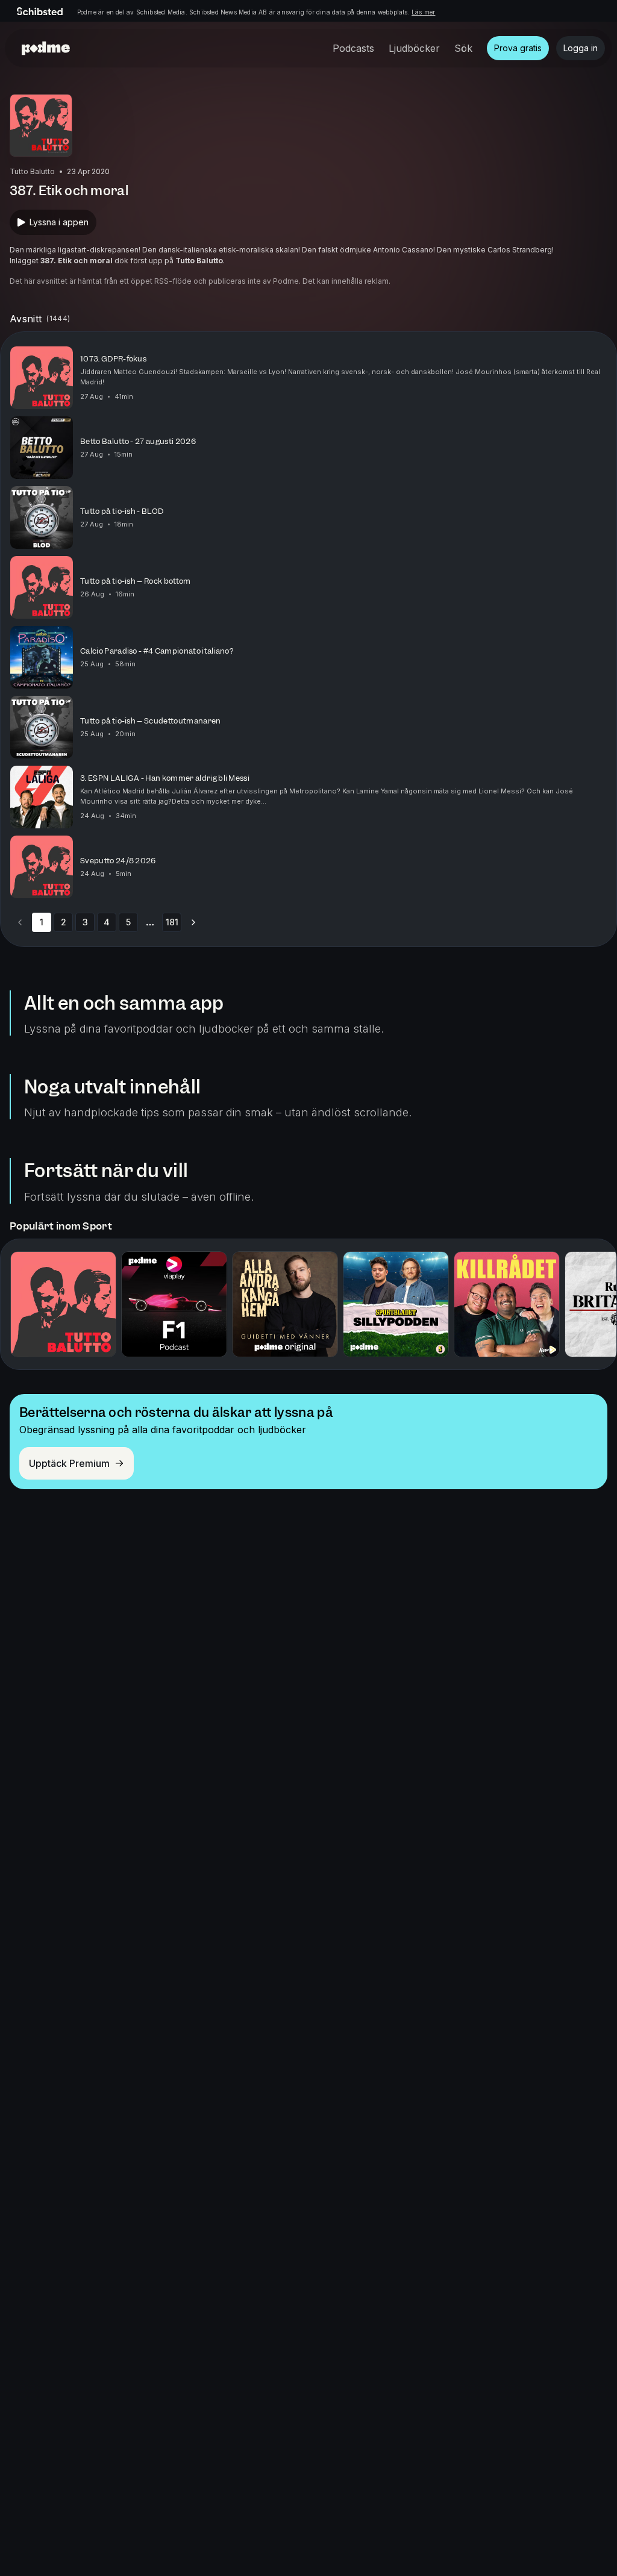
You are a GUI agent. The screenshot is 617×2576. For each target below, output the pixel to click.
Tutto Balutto (199, 261)
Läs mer (423, 12)
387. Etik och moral (77, 261)
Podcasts (353, 48)
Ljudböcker (414, 48)
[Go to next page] (193, 922)
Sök (463, 48)
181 (172, 922)
